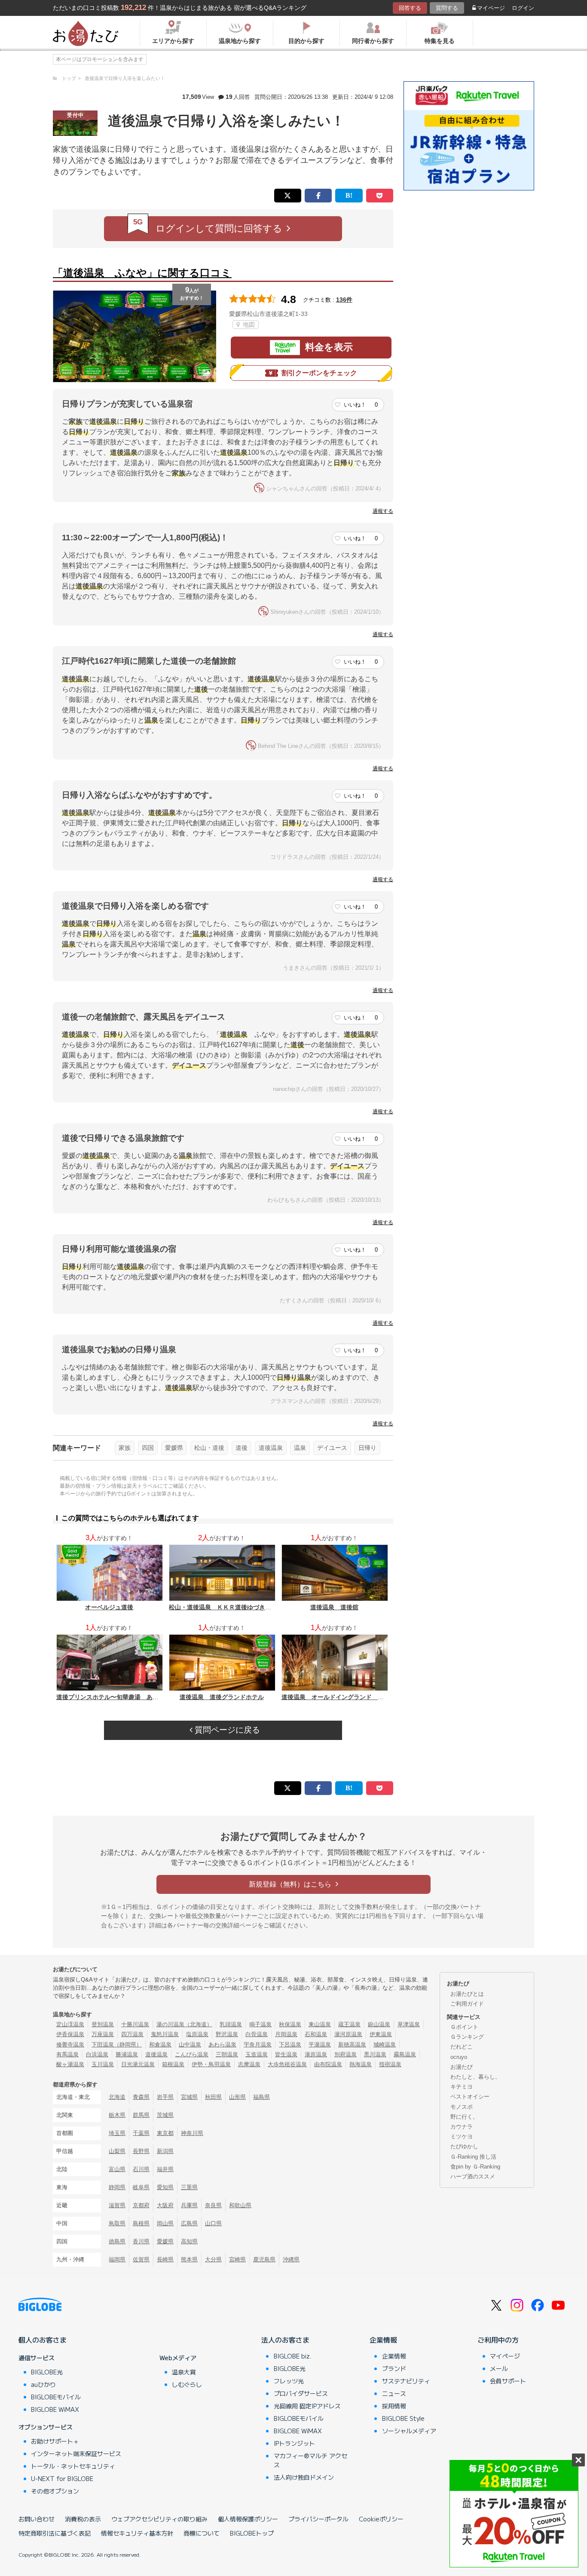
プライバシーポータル (318, 2519)
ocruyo (459, 2057)
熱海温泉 (361, 2064)
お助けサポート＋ (55, 2441)
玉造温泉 (257, 2054)
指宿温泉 (390, 2064)
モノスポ (462, 2107)
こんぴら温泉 (192, 2054)
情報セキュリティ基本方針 (137, 2533)
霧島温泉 (405, 2054)
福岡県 (117, 2259)
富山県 (117, 2169)
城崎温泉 (385, 2045)
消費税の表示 (83, 2519)
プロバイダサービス (301, 2393)
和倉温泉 (160, 2045)
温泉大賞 (184, 2372)
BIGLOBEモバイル (56, 2397)
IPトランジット (294, 2443)
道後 (242, 1448)
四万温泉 (132, 2034)
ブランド (394, 2368)
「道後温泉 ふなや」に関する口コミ (142, 273)
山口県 (213, 2223)
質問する (447, 8)
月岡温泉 (286, 2034)
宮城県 (189, 2097)
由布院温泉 (328, 2064)
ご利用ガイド (467, 2004)
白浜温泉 (97, 2054)
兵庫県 (189, 2205)
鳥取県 (117, 2223)
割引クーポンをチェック (319, 373)
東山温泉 (320, 2024)
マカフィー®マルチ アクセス (310, 2460)
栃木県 (117, 2115)
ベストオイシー (470, 2097)
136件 (344, 300)
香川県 (141, 2241)
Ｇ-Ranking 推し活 (473, 2157)
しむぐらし (187, 2384)
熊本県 (189, 2259)
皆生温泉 (286, 2054)
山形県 (237, 2097)
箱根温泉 (173, 2064)
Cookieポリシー (381, 2519)
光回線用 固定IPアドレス (307, 2406)
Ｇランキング (467, 2037)
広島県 (189, 2223)
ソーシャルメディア (409, 2431)
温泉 (300, 1448)
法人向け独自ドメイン (304, 2477)
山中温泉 (190, 2045)
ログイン (523, 8)
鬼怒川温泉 (165, 2034)
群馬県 (141, 2115)
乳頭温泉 (231, 2024)
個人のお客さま (43, 2340)
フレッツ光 (289, 2381)
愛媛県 (174, 1448)
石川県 (141, 2169)
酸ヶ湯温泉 (70, 2064)
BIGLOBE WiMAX (55, 2409)
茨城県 (165, 2115)
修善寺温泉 (70, 2045)
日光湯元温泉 (138, 2064)
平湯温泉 (320, 2045)
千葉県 (141, 2133)
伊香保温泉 (70, 2034)
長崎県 (165, 2259)
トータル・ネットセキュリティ (73, 2466)
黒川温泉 (375, 2054)
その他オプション (55, 2491)
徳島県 (117, 2241)
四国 (148, 1448)
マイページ (491, 8)
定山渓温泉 (70, 2024)
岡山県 (165, 2223)
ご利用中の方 (498, 2340)
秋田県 (213, 2097)
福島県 (261, 2097)
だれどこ (462, 2047)
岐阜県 (141, 2187)
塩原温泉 (197, 2034)
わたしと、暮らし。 (475, 2077)
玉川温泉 (103, 2064)
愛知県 (165, 2187)
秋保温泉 (290, 2024)
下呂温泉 (290, 2045)
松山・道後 (209, 1448)
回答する (410, 8)
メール (499, 2368)
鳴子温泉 (260, 2024)
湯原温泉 (316, 2054)
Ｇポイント (464, 2027)
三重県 (189, 2187)
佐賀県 (141, 2259)
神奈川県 (192, 2133)
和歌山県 (240, 2205)
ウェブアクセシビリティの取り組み (159, 2519)
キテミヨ (462, 2087)
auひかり (43, 2384)
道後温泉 (271, 1448)
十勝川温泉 (135, 2024)
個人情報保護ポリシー (248, 2519)
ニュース (394, 2393)
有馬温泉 (67, 2054)
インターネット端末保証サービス (76, 2453)
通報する (383, 511)
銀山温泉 (379, 2024)
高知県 (189, 2241)
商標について (202, 2533)
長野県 (141, 2151)
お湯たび (462, 2067)
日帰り (367, 1448)
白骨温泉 (257, 2034)
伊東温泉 (381, 2034)
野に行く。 (464, 2117)
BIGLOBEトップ (252, 2533)
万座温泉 (103, 2034)
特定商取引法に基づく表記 (55, 2533)
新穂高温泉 (352, 2045)
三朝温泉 (227, 2054)
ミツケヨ (462, 2136)
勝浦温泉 (127, 2054)
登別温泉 (103, 2024)
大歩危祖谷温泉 (287, 2064)
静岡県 (117, 2187)
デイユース (332, 1448)
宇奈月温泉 (258, 2045)
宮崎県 (237, 2259)
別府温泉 (345, 2054)
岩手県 (165, 2097)
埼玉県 (117, 2133)
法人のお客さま (285, 2340)
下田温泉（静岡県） (117, 2045)
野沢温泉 (227, 2034)
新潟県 (165, 2151)
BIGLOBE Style (403, 2418)
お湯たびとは (467, 1994)
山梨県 (117, 2151)
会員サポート (508, 2381)
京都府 (141, 2205)
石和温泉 (316, 2034)
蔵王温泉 (349, 2024)
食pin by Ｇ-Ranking (475, 2167)
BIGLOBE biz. (293, 2356)
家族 (125, 1448)
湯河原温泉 (348, 2034)
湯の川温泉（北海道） (184, 2024)
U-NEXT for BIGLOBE (62, 2478)
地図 (248, 325)
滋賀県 (117, 2205)
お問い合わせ (37, 2519)
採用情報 (394, 2406)
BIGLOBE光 (47, 2372)
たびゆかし (464, 2146)
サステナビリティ (406, 2381)
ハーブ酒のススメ (473, 2176)
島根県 (141, 2223)
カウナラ (462, 2127)
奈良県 (213, 2205)
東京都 (165, 2133)
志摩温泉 (249, 2064)
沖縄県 (291, 2259)
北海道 (117, 2097)
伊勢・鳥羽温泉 (211, 2064)
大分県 (213, 2259)
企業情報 (383, 2340)
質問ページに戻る (226, 1730)
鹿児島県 (264, 2259)
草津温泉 (409, 2024)
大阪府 (165, 2205)
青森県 (141, 2097)
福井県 (165, 2169)
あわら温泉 (222, 2045)
